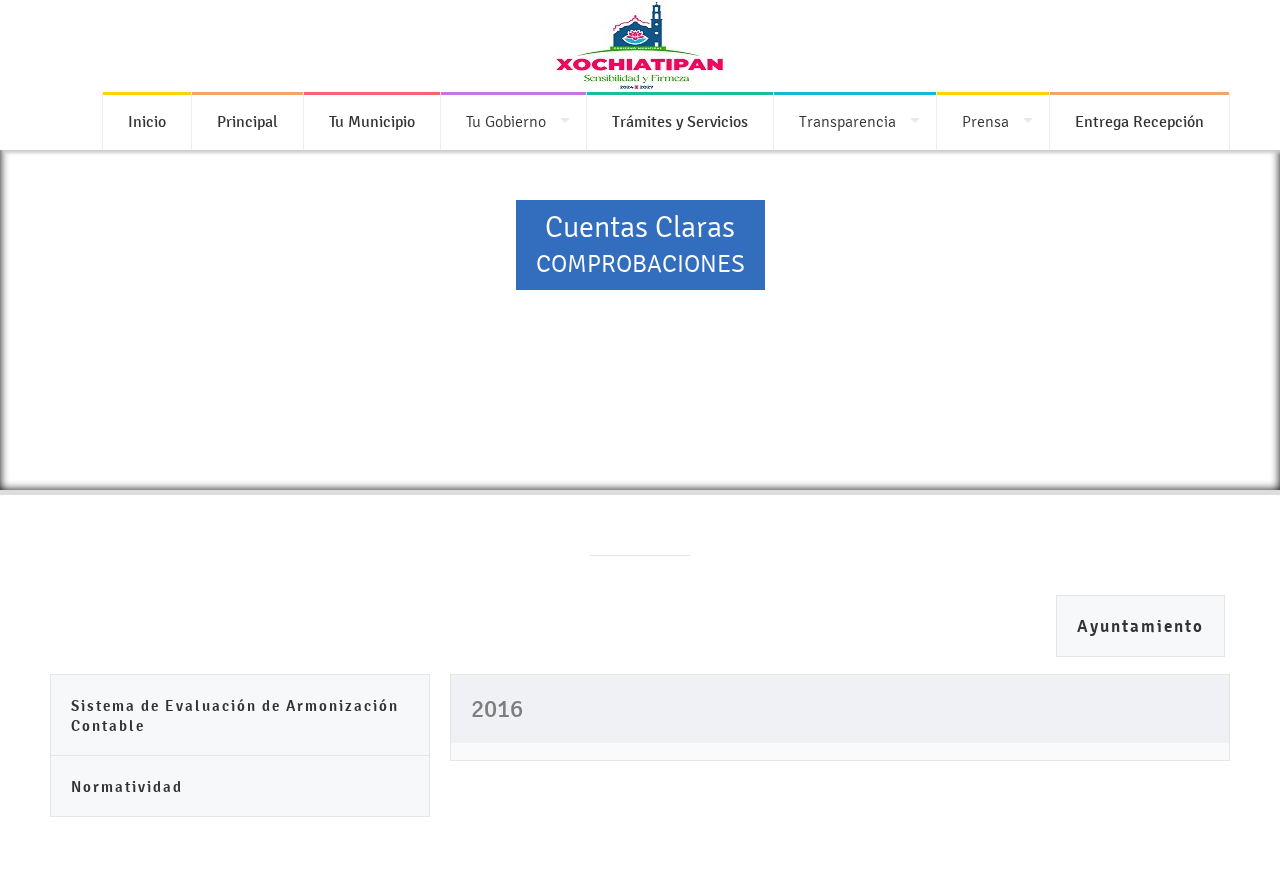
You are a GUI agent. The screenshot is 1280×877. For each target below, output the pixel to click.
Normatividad (127, 786)
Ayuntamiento (1140, 626)
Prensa (985, 121)
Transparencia (847, 121)
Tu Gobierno (506, 121)
